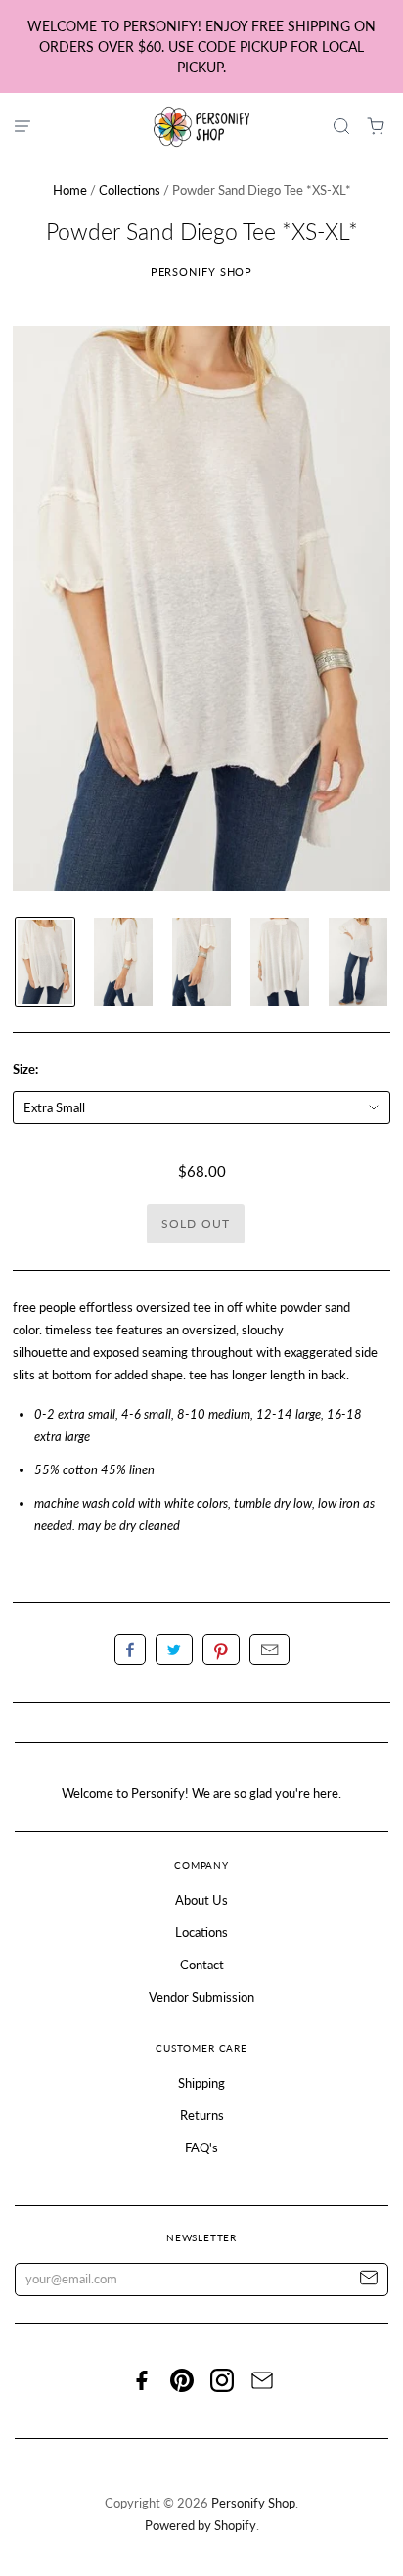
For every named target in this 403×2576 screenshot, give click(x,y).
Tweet (174, 1650)
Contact (202, 1965)
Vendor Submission (201, 1997)
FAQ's (201, 2147)
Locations (201, 1932)
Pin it (221, 1650)
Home (70, 190)
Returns (202, 2115)
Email (269, 1650)
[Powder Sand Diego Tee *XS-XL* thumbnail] (45, 962)
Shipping (201, 2083)
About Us (201, 1900)
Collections (130, 190)
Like (130, 1650)
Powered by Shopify (201, 2525)
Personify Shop (202, 271)
